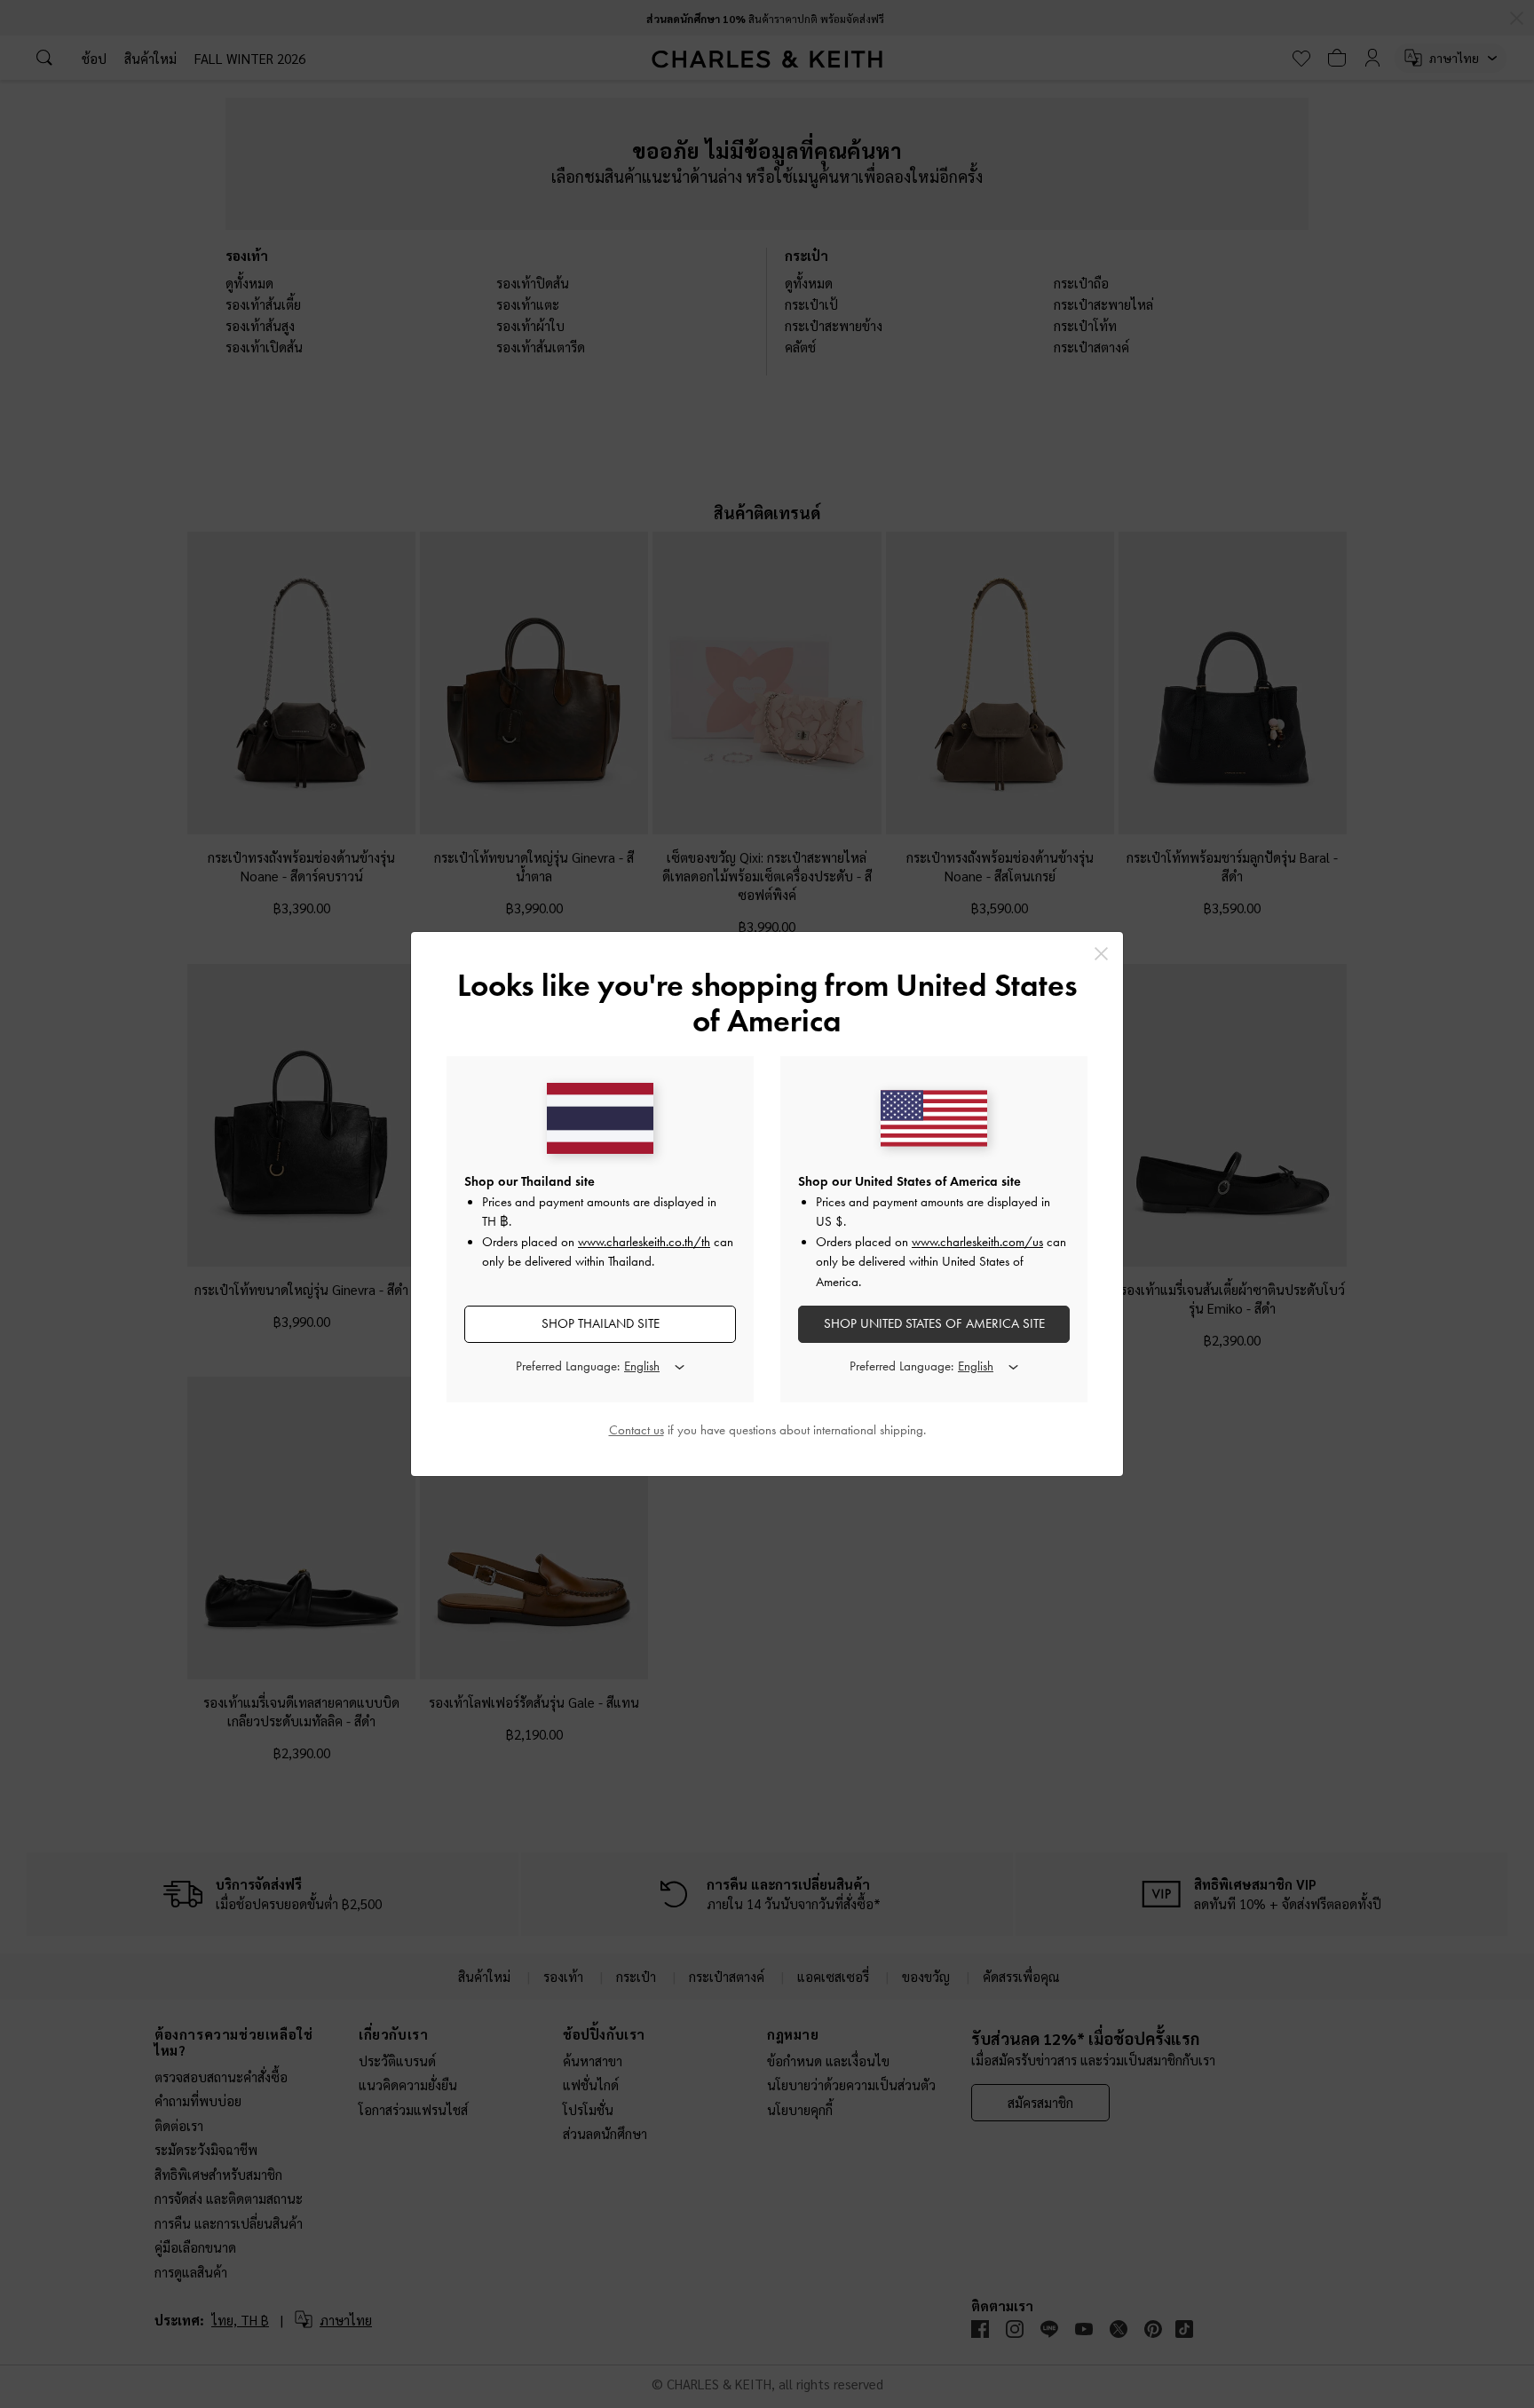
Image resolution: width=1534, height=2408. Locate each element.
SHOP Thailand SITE (601, 1323)
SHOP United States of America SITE (934, 1323)
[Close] (1101, 954)
